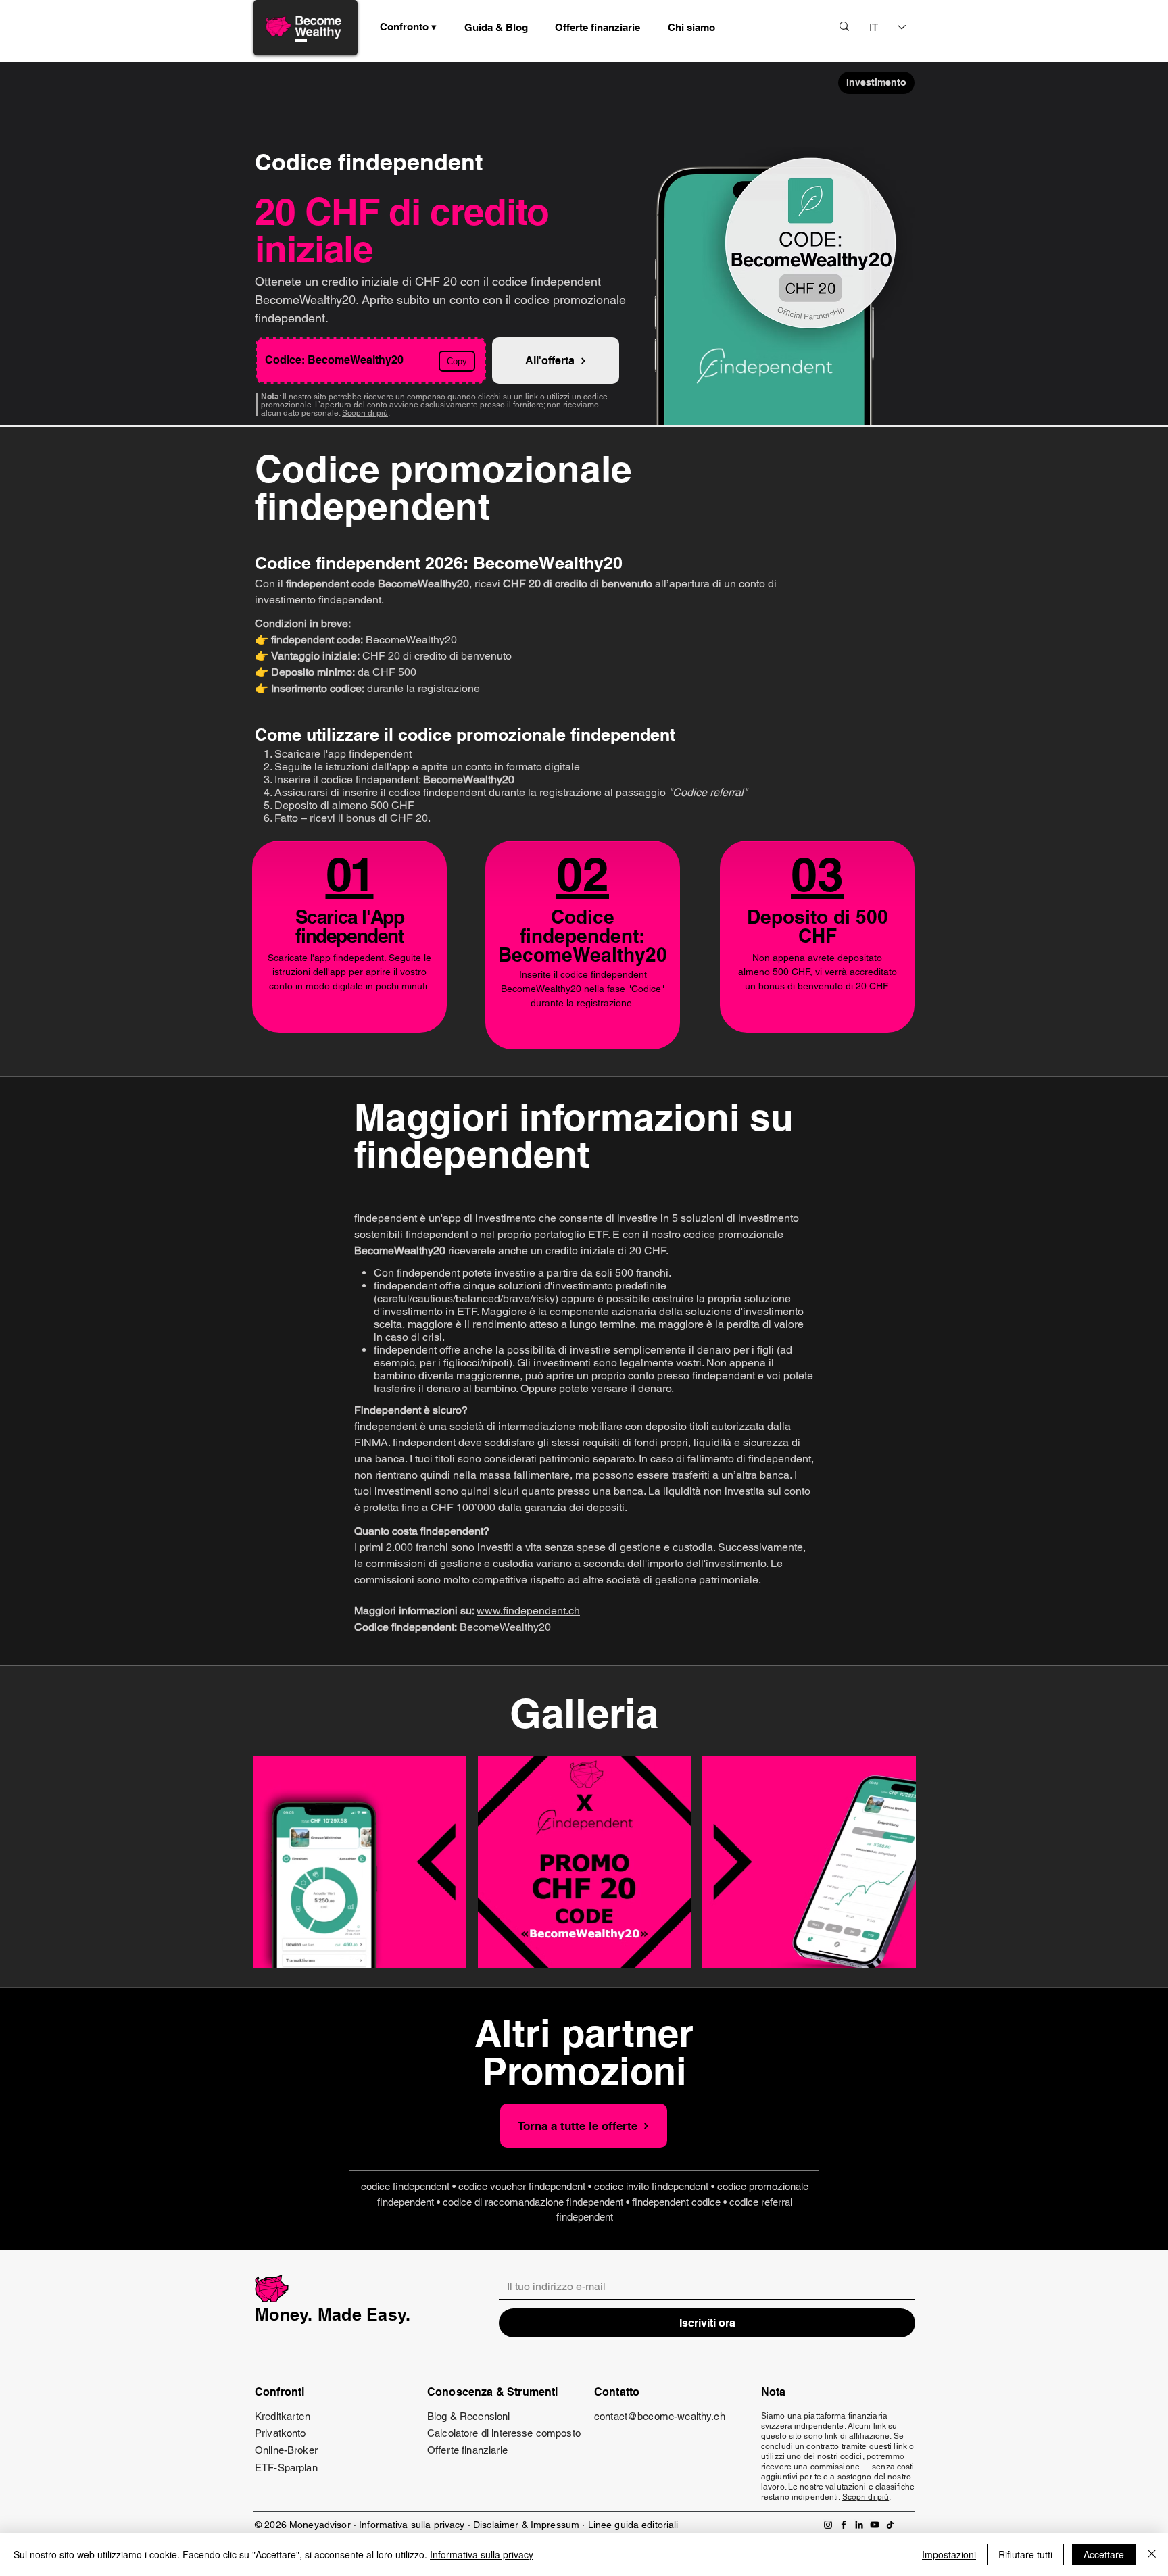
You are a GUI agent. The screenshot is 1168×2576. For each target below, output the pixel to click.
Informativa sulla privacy (412, 2525)
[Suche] (844, 26)
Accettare (1104, 2554)
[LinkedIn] (859, 2525)
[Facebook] (844, 2525)
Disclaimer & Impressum (526, 2525)
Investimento (876, 82)
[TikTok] (890, 2525)
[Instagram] (828, 2525)
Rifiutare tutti (1025, 2554)
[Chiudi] (1152, 2554)
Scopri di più (365, 413)
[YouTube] (875, 2525)
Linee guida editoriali (633, 2525)
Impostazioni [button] (949, 2554)
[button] (496, 27)
